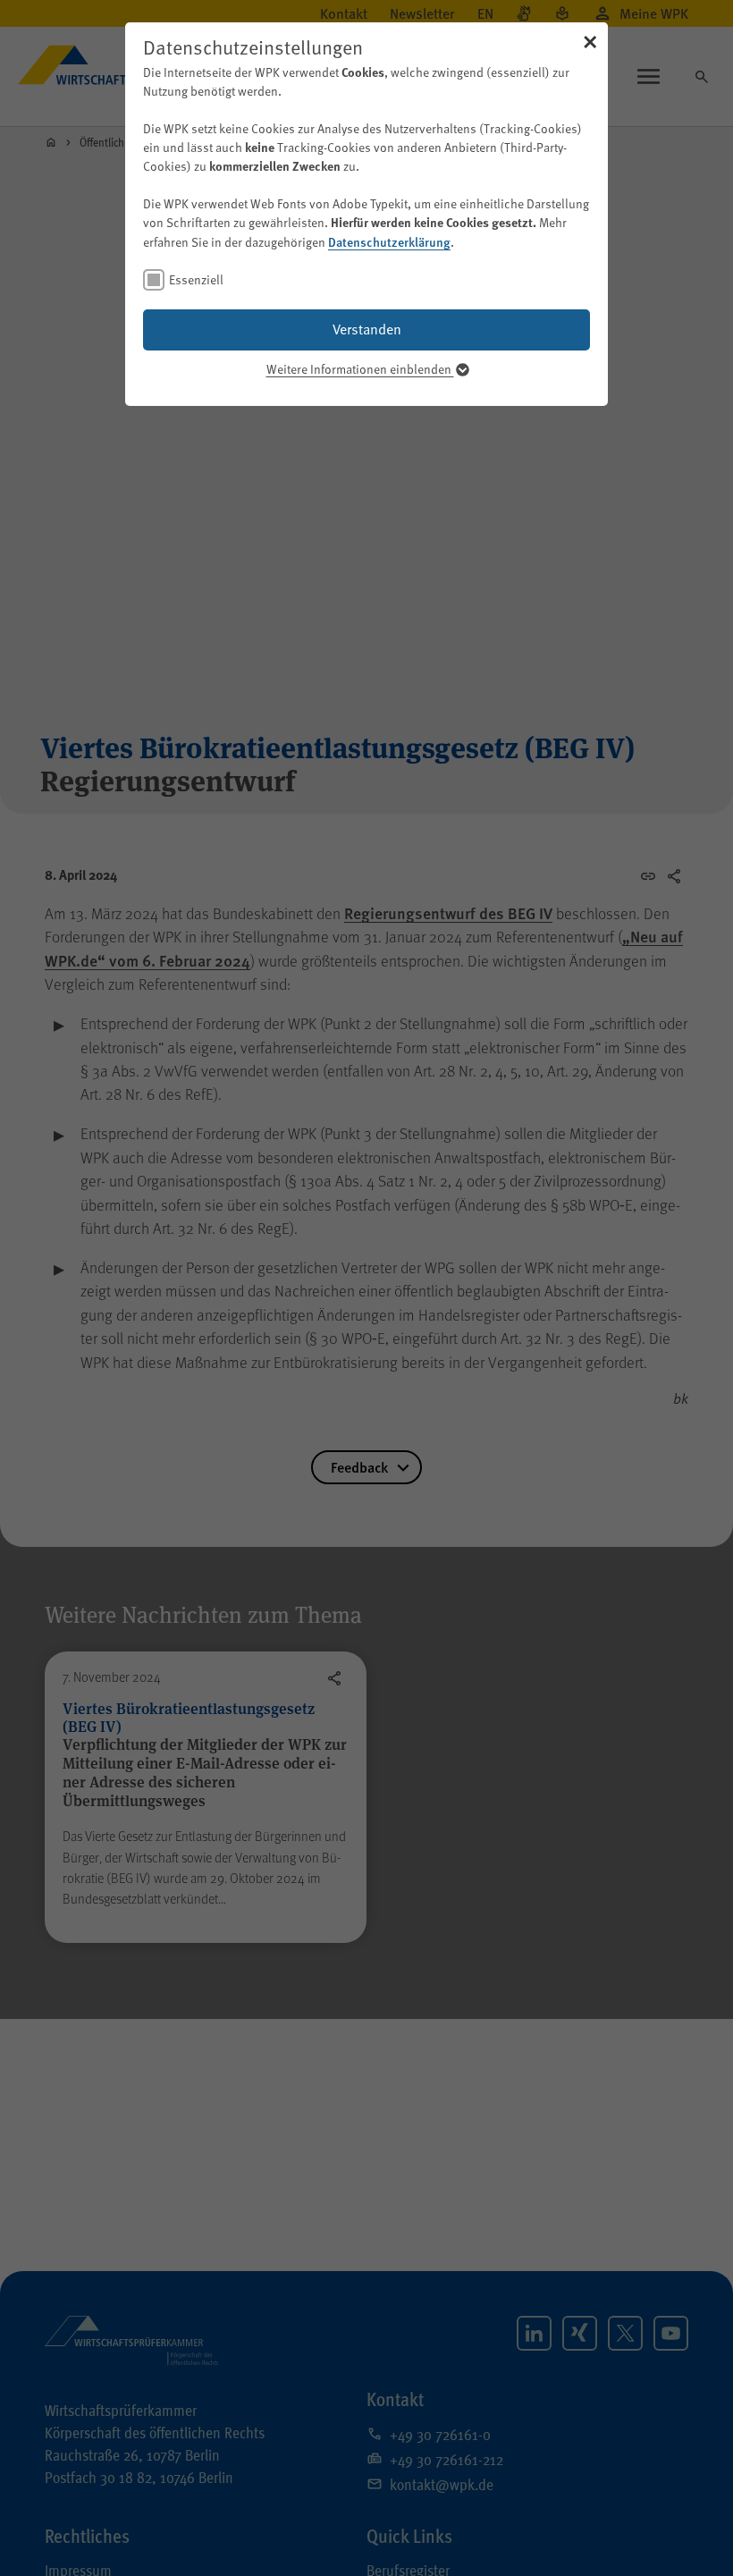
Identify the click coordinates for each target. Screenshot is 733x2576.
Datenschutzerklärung (389, 241)
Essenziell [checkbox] (196, 279)
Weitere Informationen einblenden (360, 369)
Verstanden (367, 329)
